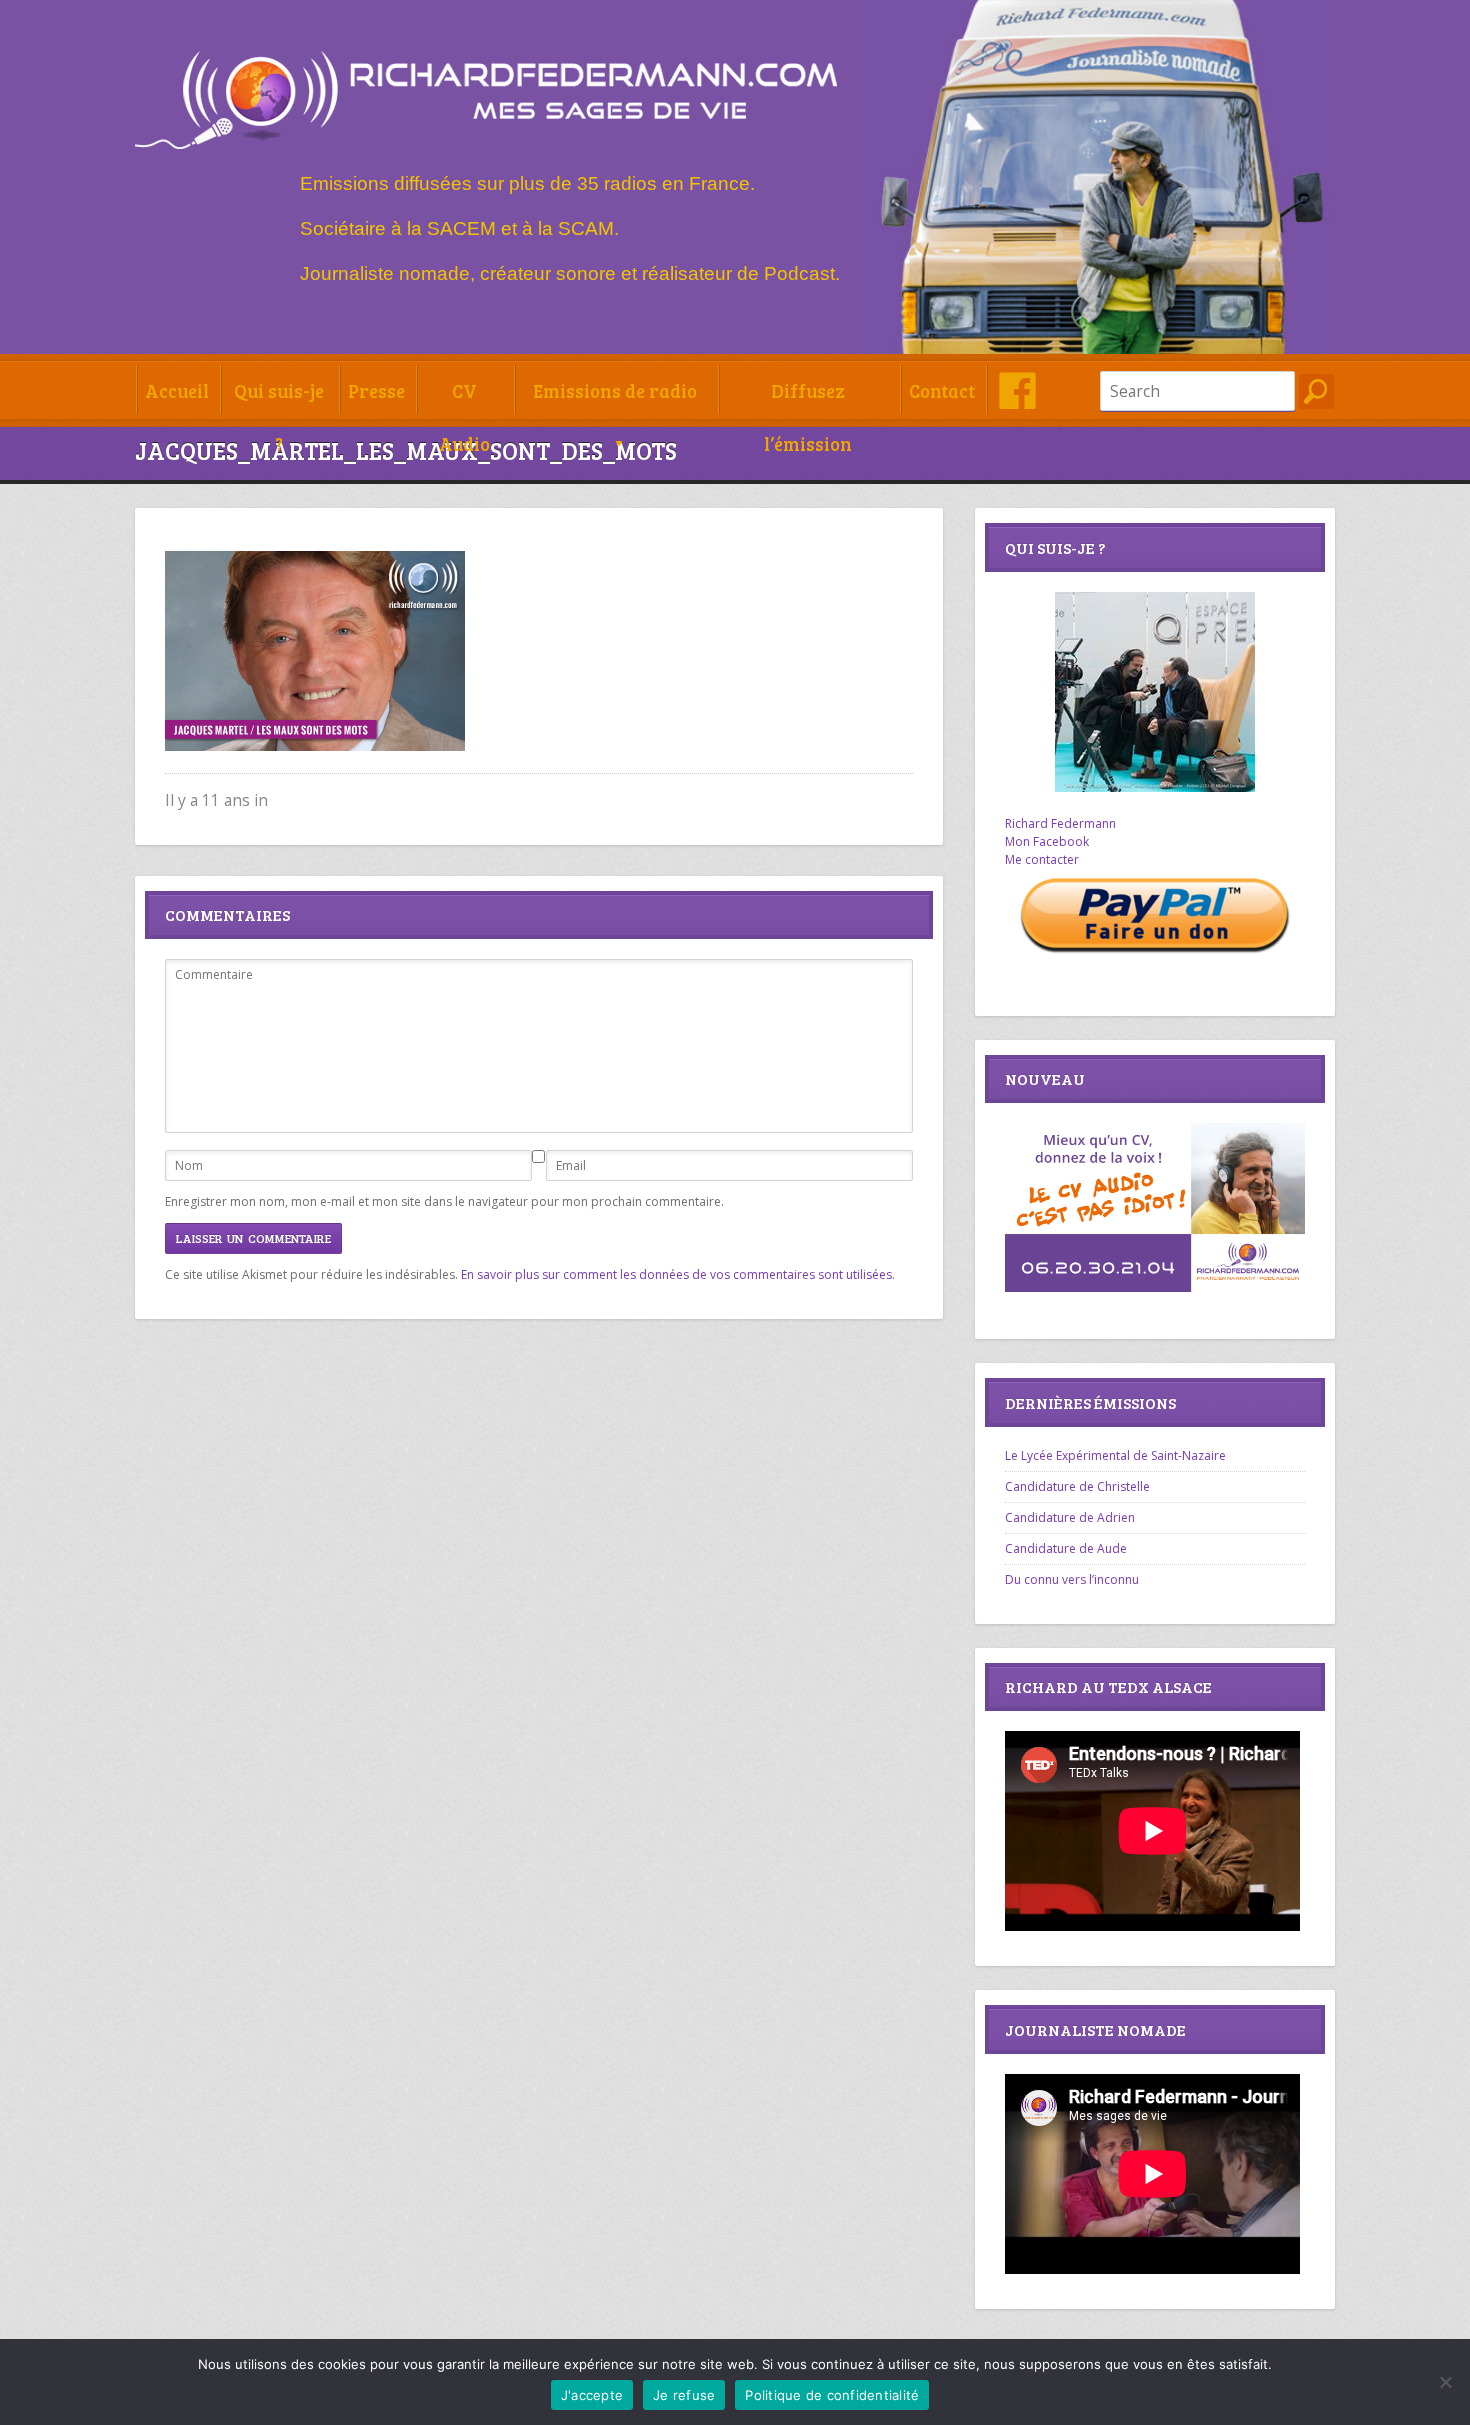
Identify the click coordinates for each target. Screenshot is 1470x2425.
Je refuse (684, 2395)
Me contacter (1042, 859)
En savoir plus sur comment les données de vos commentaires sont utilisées (676, 1274)
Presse (376, 390)
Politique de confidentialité (832, 2395)
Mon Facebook (1047, 841)
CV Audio (464, 397)
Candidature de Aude (1066, 1548)
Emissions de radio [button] (615, 390)
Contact (942, 390)
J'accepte (592, 2395)
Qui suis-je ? (279, 397)
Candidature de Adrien (1070, 1517)
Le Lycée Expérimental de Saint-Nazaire (1115, 1455)
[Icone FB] (1017, 390)
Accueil (177, 390)
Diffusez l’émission (808, 397)
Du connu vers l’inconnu (1072, 1579)
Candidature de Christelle (1077, 1486)
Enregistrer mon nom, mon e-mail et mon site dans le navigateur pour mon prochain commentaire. (444, 1201)
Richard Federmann (1060, 823)
